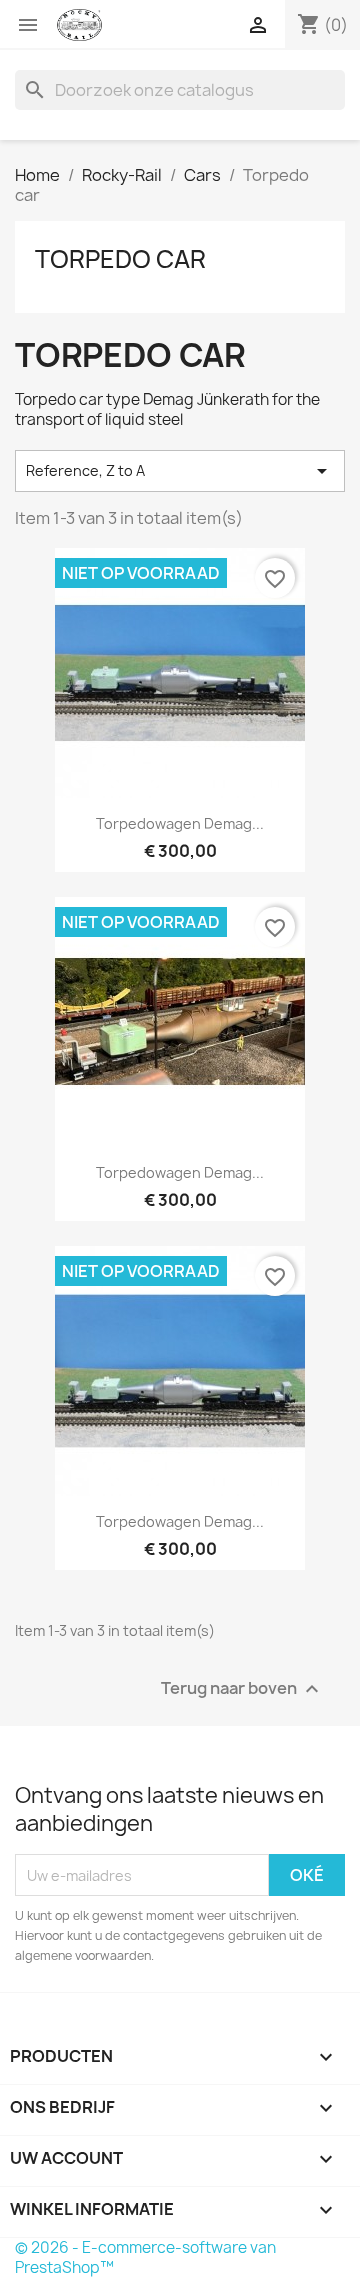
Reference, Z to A (180, 471)
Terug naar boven (242, 1689)
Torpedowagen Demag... (180, 823)
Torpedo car (120, 259)
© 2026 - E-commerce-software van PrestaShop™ (145, 2257)
